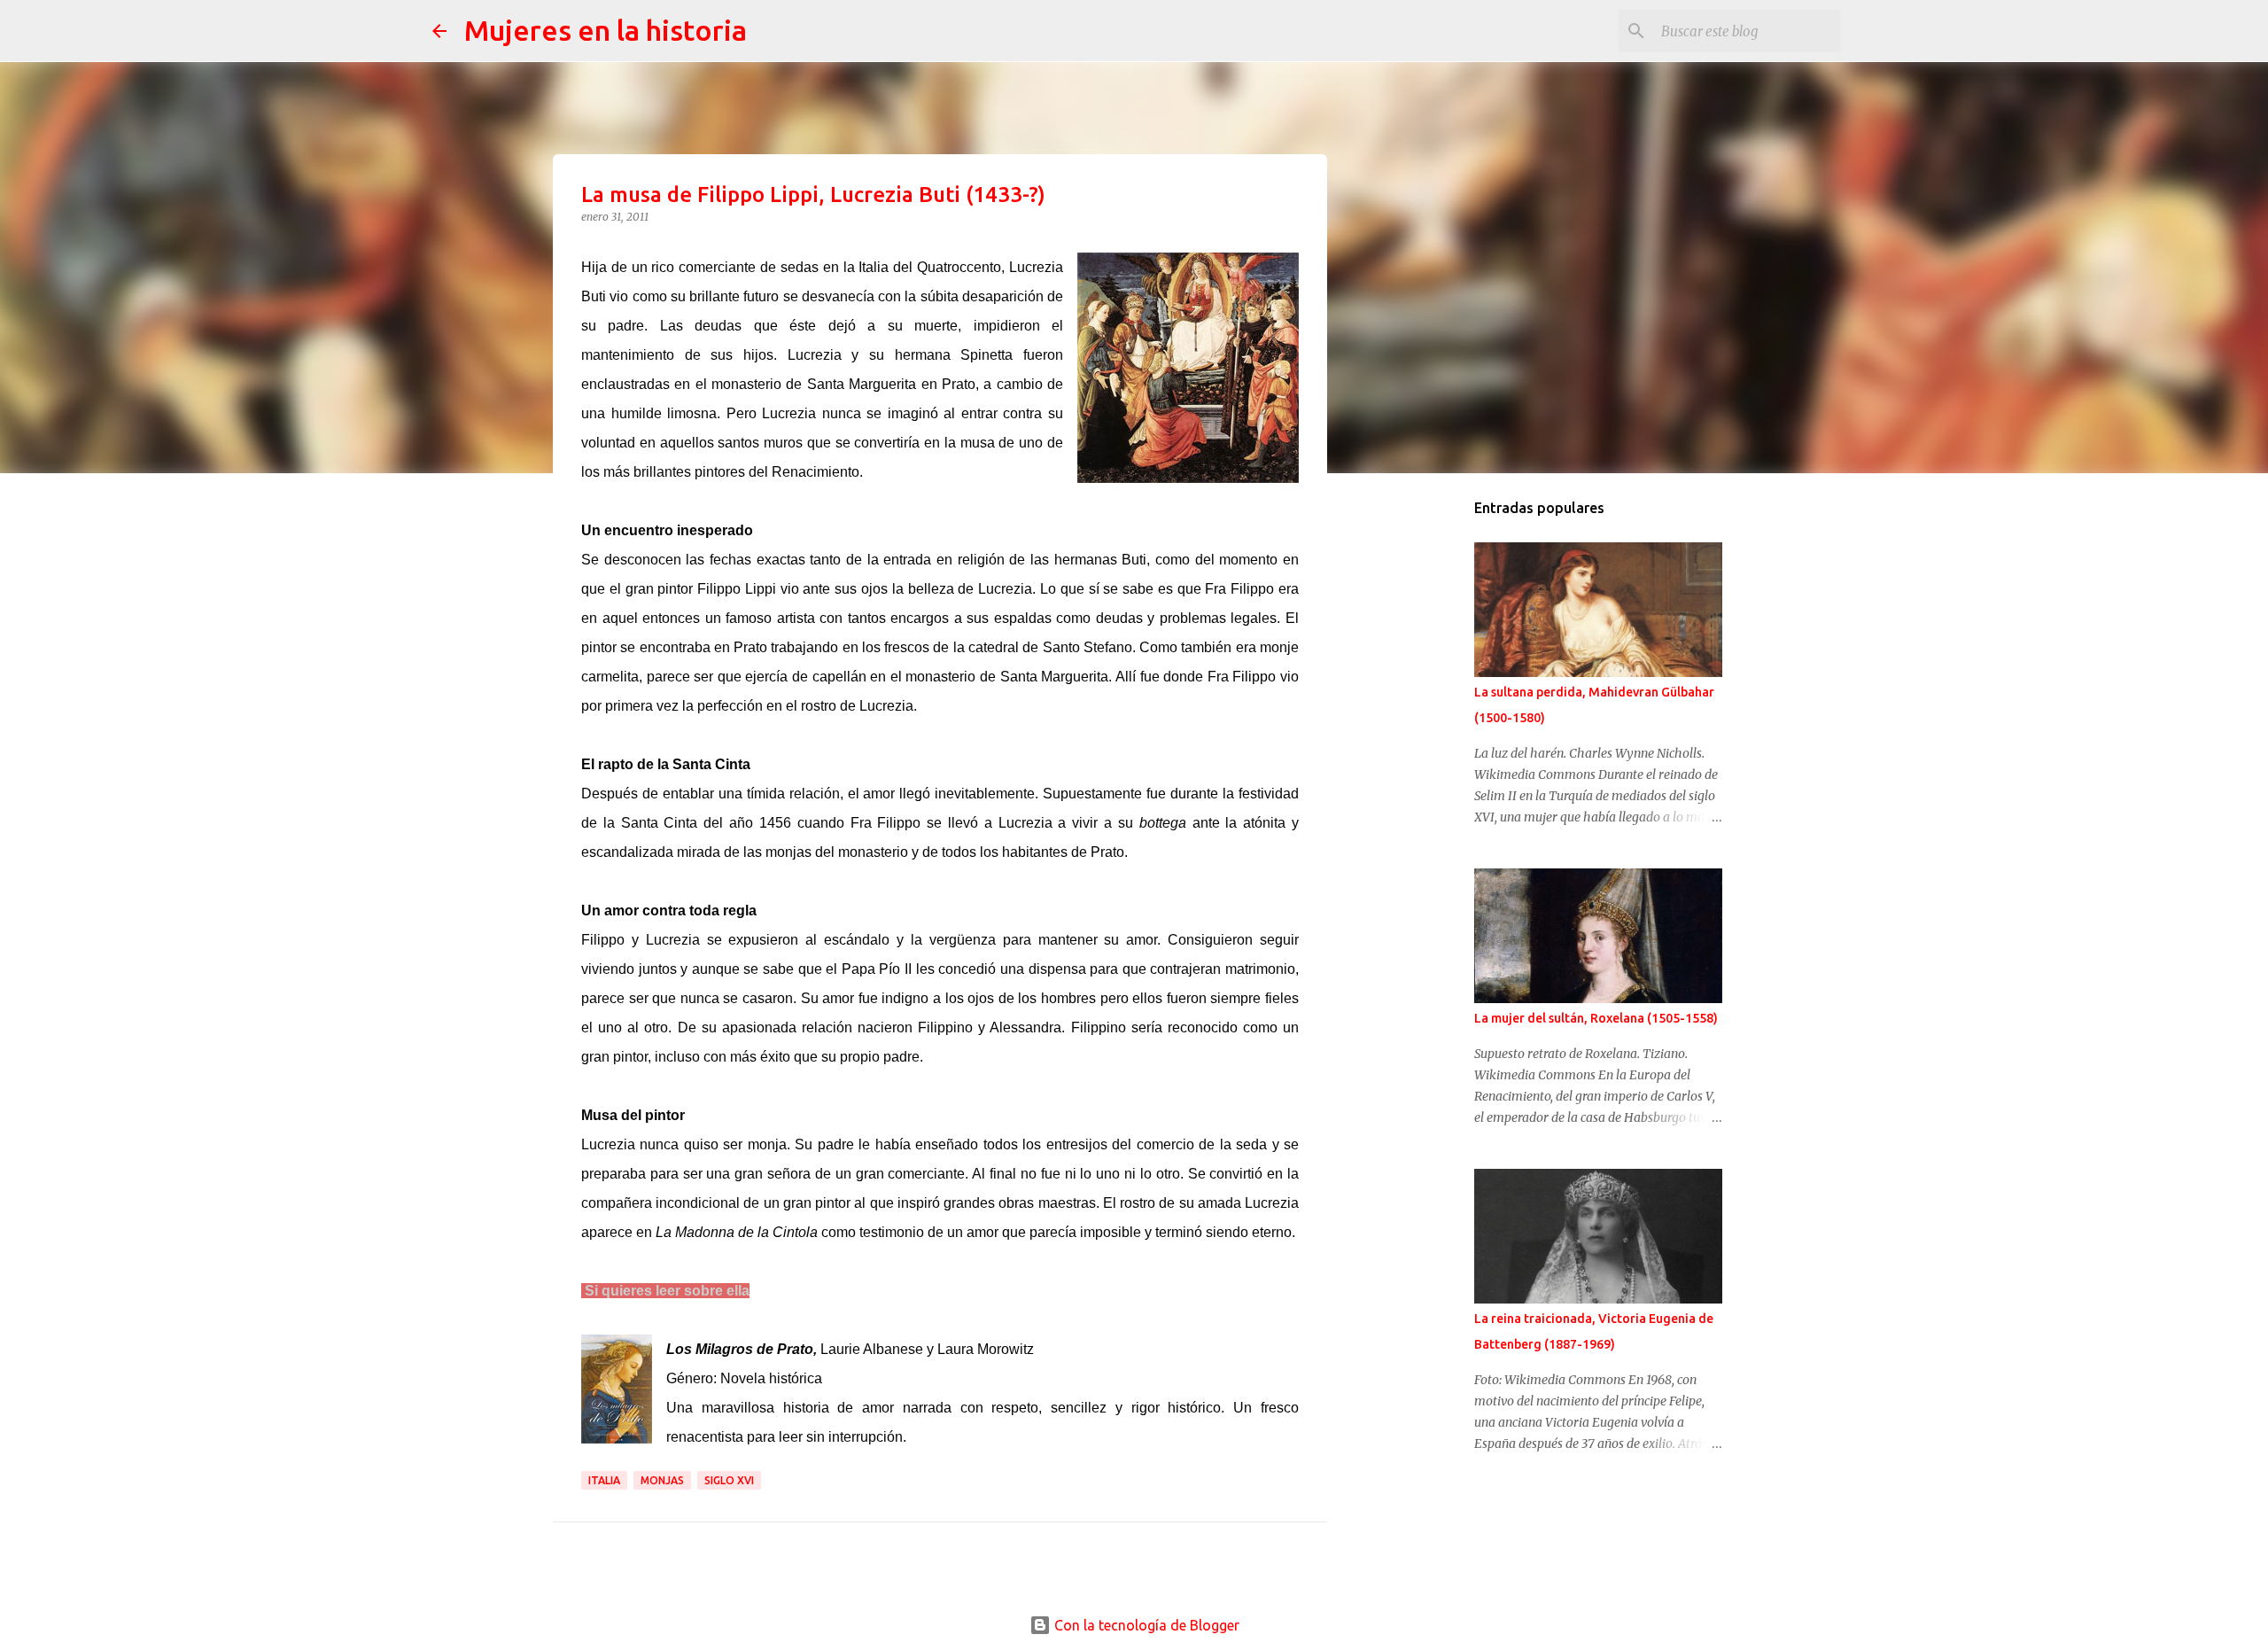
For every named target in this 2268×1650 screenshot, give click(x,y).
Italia (604, 1480)
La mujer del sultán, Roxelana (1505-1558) (1596, 1018)
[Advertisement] (1432, 766)
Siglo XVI (729, 1480)
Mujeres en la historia (606, 30)
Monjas (662, 1480)
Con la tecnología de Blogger (1145, 1625)
